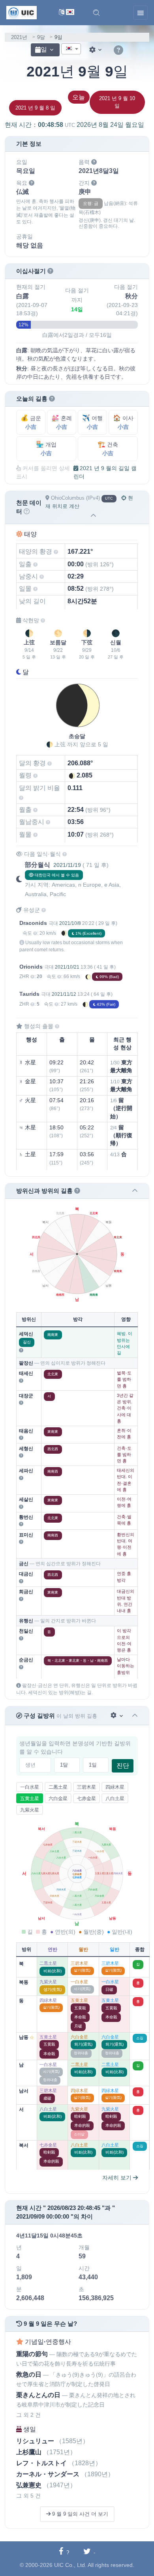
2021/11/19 (67, 865)
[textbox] (71, 49)
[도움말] (118, 50)
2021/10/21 (67, 967)
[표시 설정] (96, 50)
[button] (96, 13)
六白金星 (58, 1799)
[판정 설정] (117, 1716)
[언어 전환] (67, 13)
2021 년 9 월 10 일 (117, 102)
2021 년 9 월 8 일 (35, 108)
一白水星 (30, 1787)
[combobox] (71, 49)
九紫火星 (30, 1810)
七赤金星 (86, 1799)
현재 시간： (74, 125)
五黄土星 (30, 1799)
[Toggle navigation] (141, 13)
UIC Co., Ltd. (70, 2565)
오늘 (79, 97)
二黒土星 (58, 1787)
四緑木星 (115, 1787)
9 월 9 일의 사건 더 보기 (79, 2514)
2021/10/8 (70, 923)
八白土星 (115, 1799)
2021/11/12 (64, 994)
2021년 (19, 37)
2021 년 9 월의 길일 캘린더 (105, 472)
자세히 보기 (118, 2178)
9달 (41, 37)
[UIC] (22, 12)
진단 (123, 1766)
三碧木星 (86, 1787)
